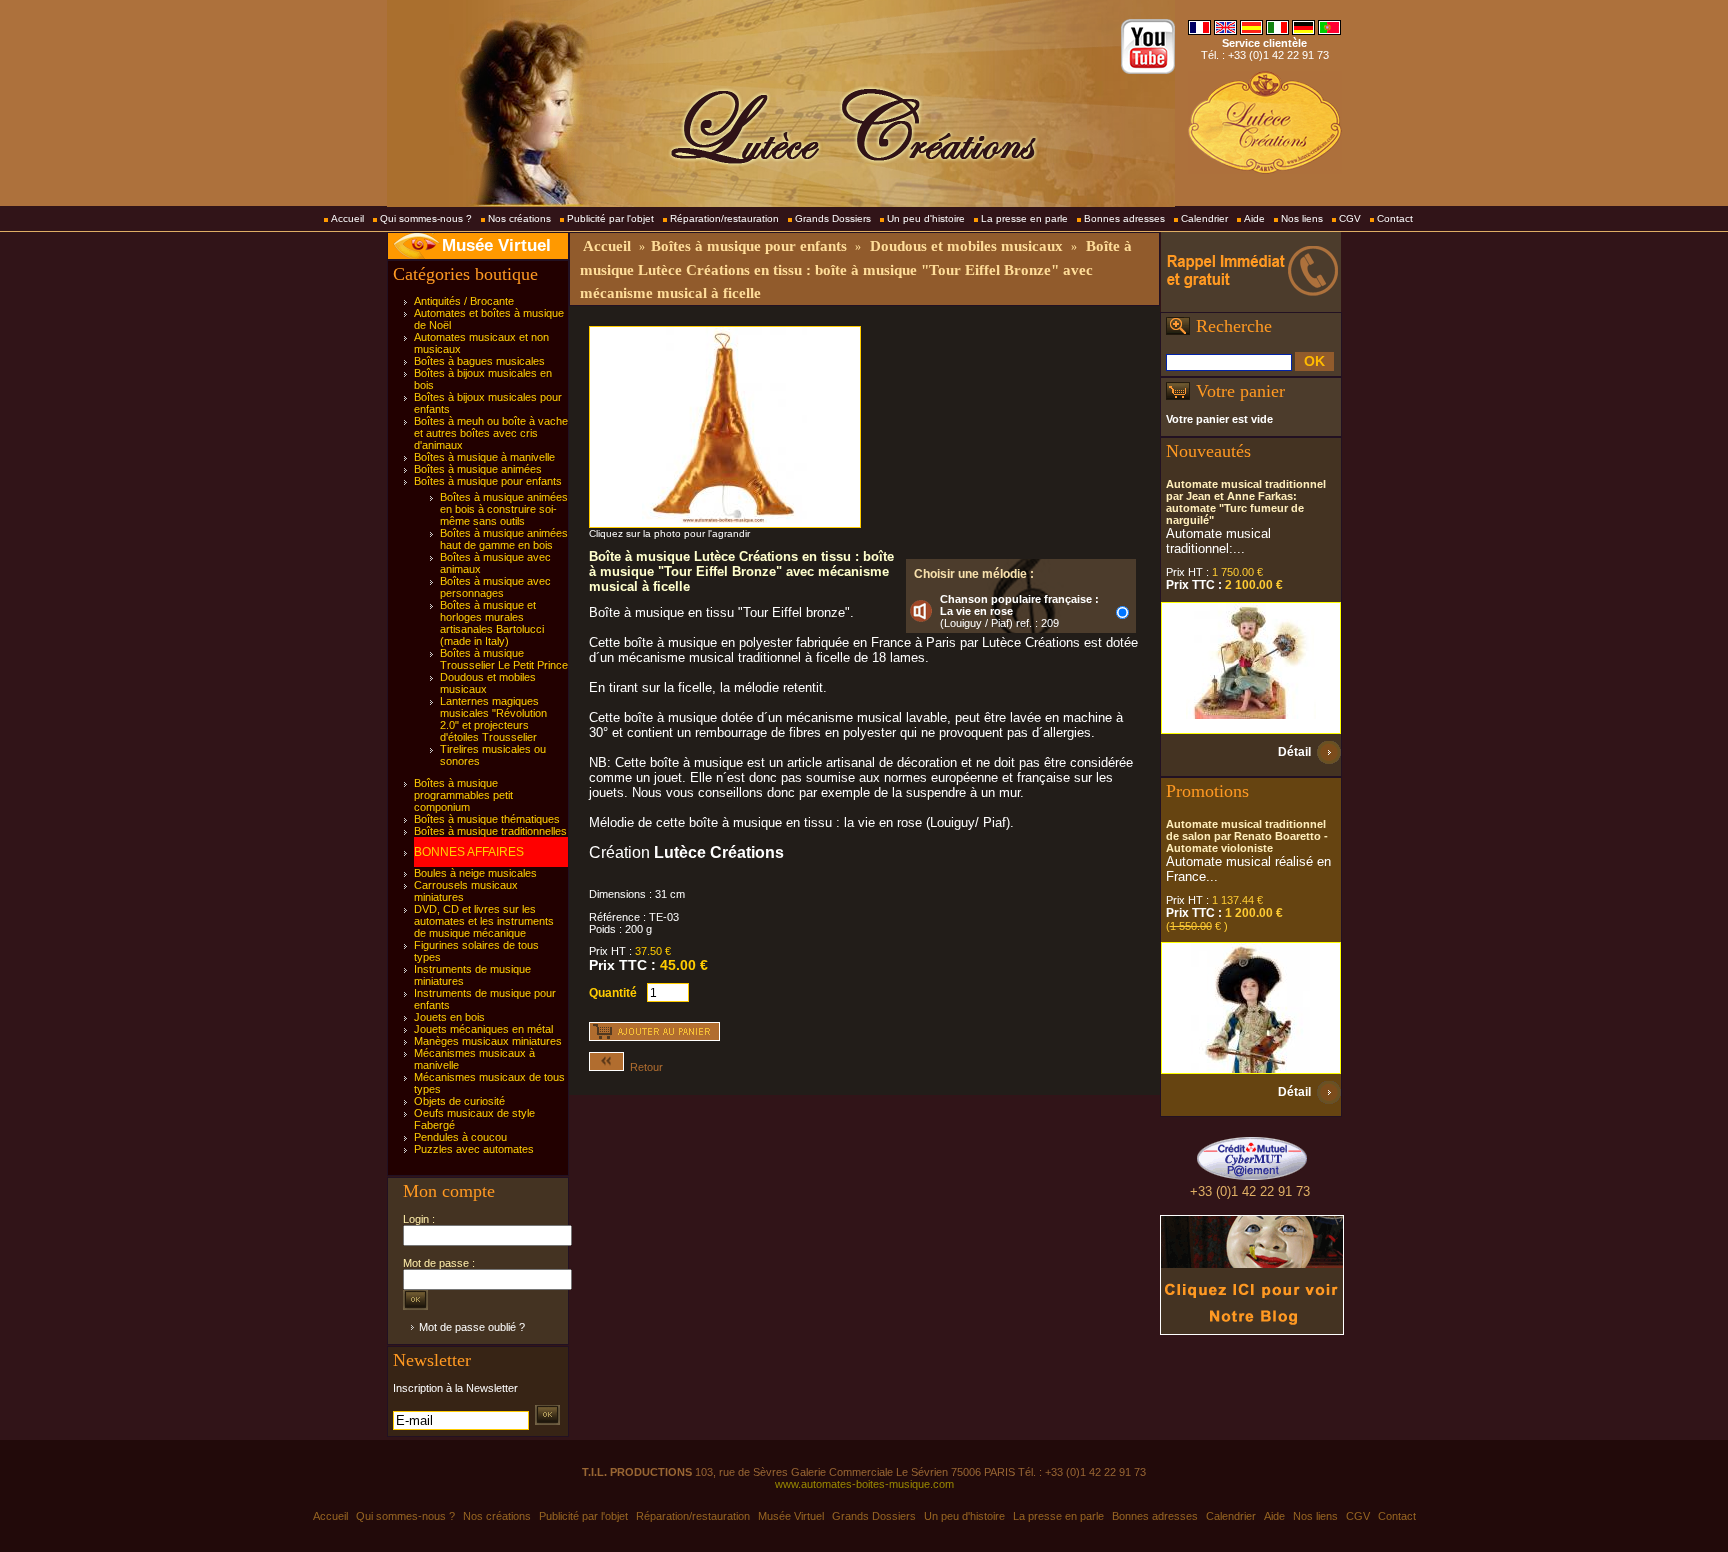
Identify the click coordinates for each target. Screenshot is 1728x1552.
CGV (1350, 218)
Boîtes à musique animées (478, 469)
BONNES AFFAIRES (469, 852)
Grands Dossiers (833, 218)
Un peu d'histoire (926, 218)
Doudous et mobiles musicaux (966, 246)
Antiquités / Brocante (464, 301)
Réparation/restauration (724, 218)
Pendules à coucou (460, 1137)
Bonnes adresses (1124, 218)
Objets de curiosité (459, 1101)
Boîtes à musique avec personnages (495, 587)
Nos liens (1302, 218)
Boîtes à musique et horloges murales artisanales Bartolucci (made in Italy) (492, 623)
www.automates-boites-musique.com (864, 1484)
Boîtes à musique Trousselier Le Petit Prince (504, 659)
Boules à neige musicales (475, 873)
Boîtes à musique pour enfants (488, 481)
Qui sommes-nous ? (426, 218)
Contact (1395, 218)
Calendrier (1204, 218)
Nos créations (519, 218)
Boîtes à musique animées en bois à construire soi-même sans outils (504, 509)
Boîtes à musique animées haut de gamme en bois (504, 539)
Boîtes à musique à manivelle (484, 457)
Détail (1294, 752)
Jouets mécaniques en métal (483, 1029)
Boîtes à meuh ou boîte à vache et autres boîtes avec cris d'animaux (491, 433)
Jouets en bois (449, 1017)
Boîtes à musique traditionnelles (490, 831)
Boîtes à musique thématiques (487, 819)
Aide (1254, 218)
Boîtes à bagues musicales (479, 361)
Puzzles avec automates (474, 1149)
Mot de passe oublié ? (472, 1327)
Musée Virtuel (496, 245)
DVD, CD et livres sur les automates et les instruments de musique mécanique (484, 921)
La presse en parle (1024, 218)
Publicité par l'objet (610, 218)
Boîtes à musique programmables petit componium (463, 795)
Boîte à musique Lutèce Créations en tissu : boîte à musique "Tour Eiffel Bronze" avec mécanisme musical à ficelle (856, 269)
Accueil (347, 218)
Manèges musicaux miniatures (488, 1041)
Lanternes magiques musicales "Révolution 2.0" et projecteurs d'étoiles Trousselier (493, 719)
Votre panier (1240, 391)
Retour (643, 1067)
